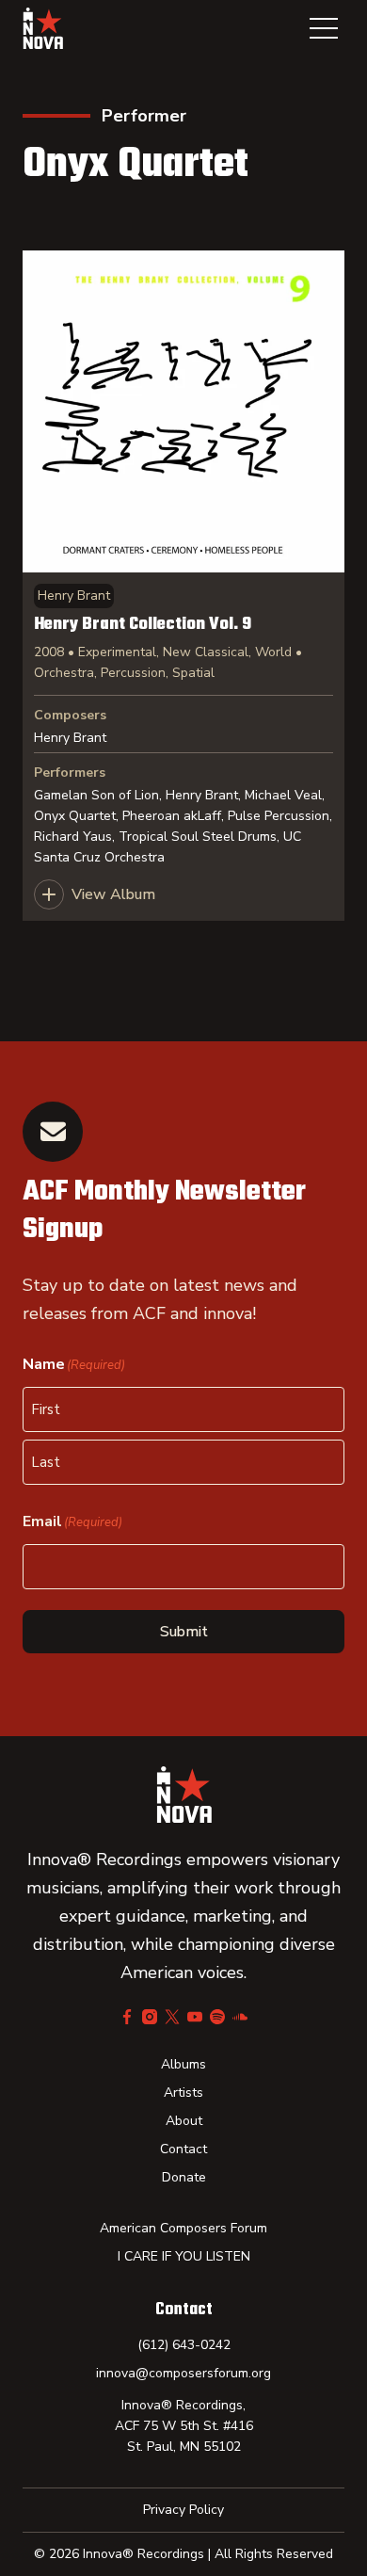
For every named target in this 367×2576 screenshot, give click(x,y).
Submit (184, 1632)
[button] (324, 28)
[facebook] (127, 2017)
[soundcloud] (240, 2017)
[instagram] (150, 2017)
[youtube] (195, 2017)
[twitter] (172, 2017)
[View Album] (183, 586)
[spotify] (217, 2017)
